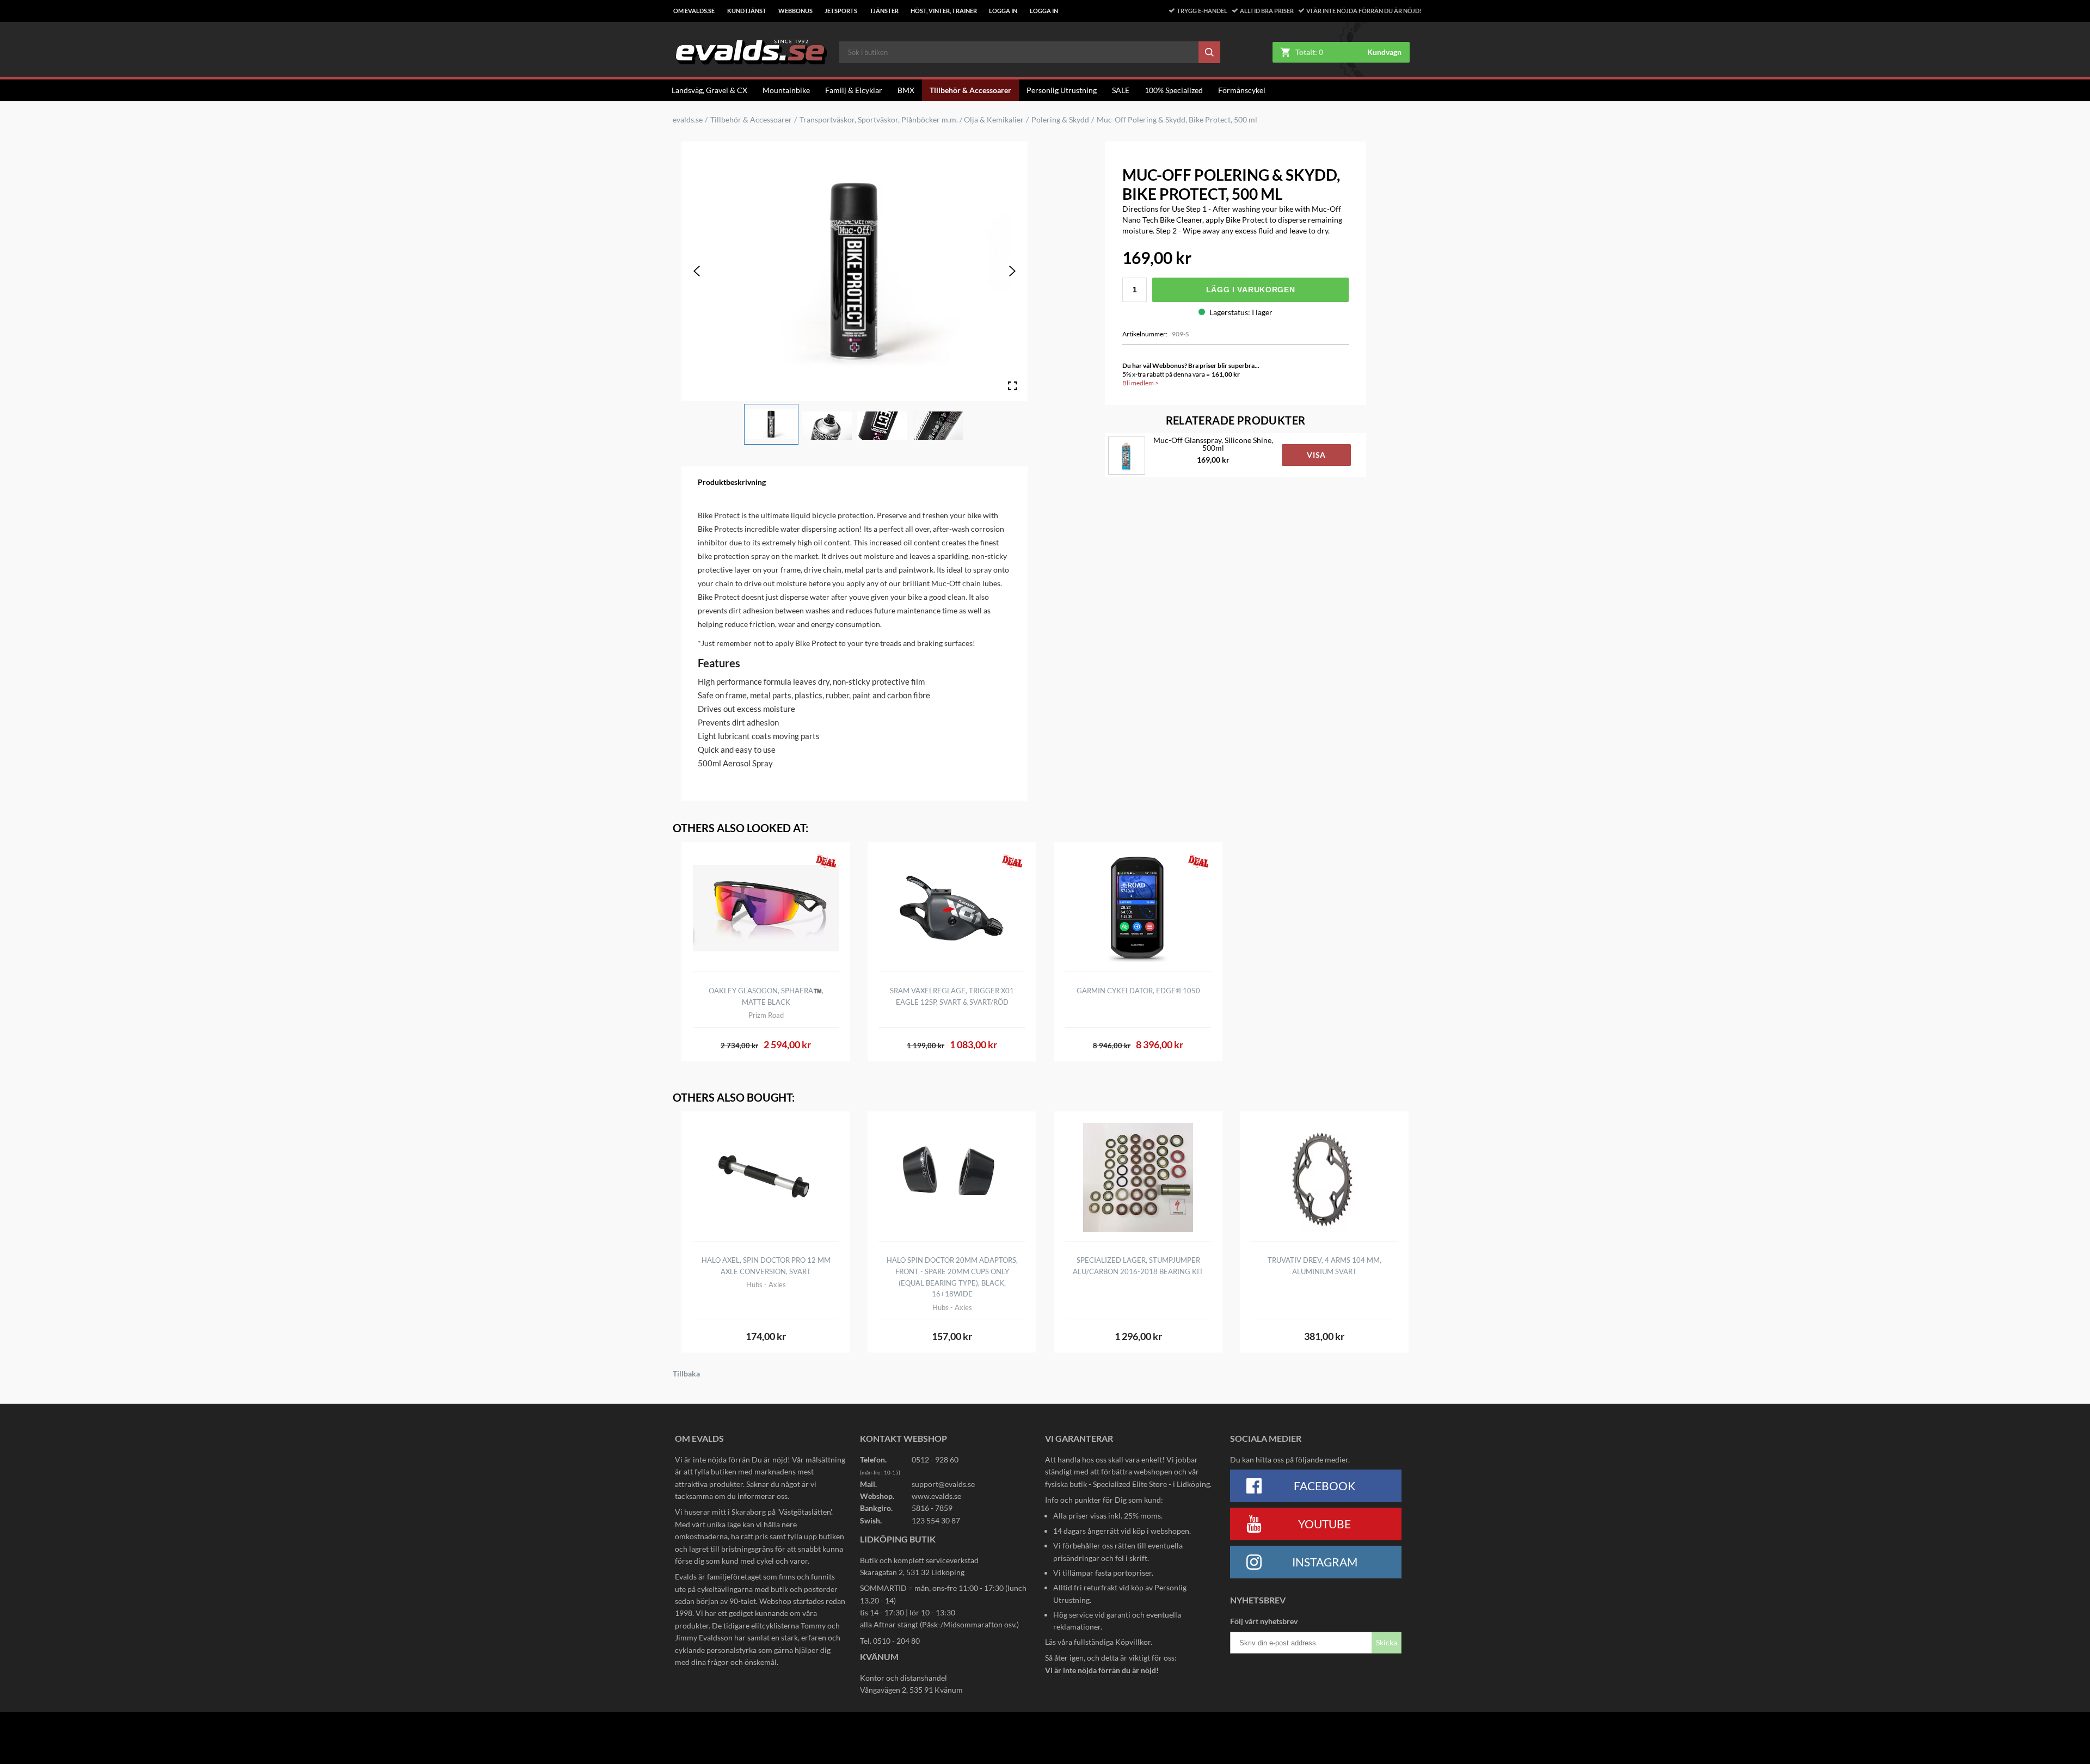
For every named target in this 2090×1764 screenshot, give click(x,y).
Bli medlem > (1141, 383)
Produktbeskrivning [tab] (732, 482)
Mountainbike (786, 90)
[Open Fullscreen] (1012, 386)
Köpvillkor (1133, 1642)
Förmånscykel (1242, 90)
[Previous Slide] (697, 271)
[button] (771, 425)
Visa (1316, 455)
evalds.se (688, 120)
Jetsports (841, 11)
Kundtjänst (747, 11)
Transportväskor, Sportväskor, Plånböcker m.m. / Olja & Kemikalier (912, 120)
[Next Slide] (1012, 271)
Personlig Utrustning (1062, 90)
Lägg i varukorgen (1251, 290)
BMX (906, 90)
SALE (1121, 90)
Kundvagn (1384, 52)
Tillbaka (686, 1374)
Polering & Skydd (1060, 120)
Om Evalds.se (694, 11)
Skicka (1387, 1642)
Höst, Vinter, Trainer (944, 11)
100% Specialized (1174, 90)
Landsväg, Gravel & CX (709, 90)
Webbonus (795, 11)
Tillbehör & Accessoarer (970, 90)
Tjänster (884, 11)
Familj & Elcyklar (854, 90)
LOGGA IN (1003, 11)
